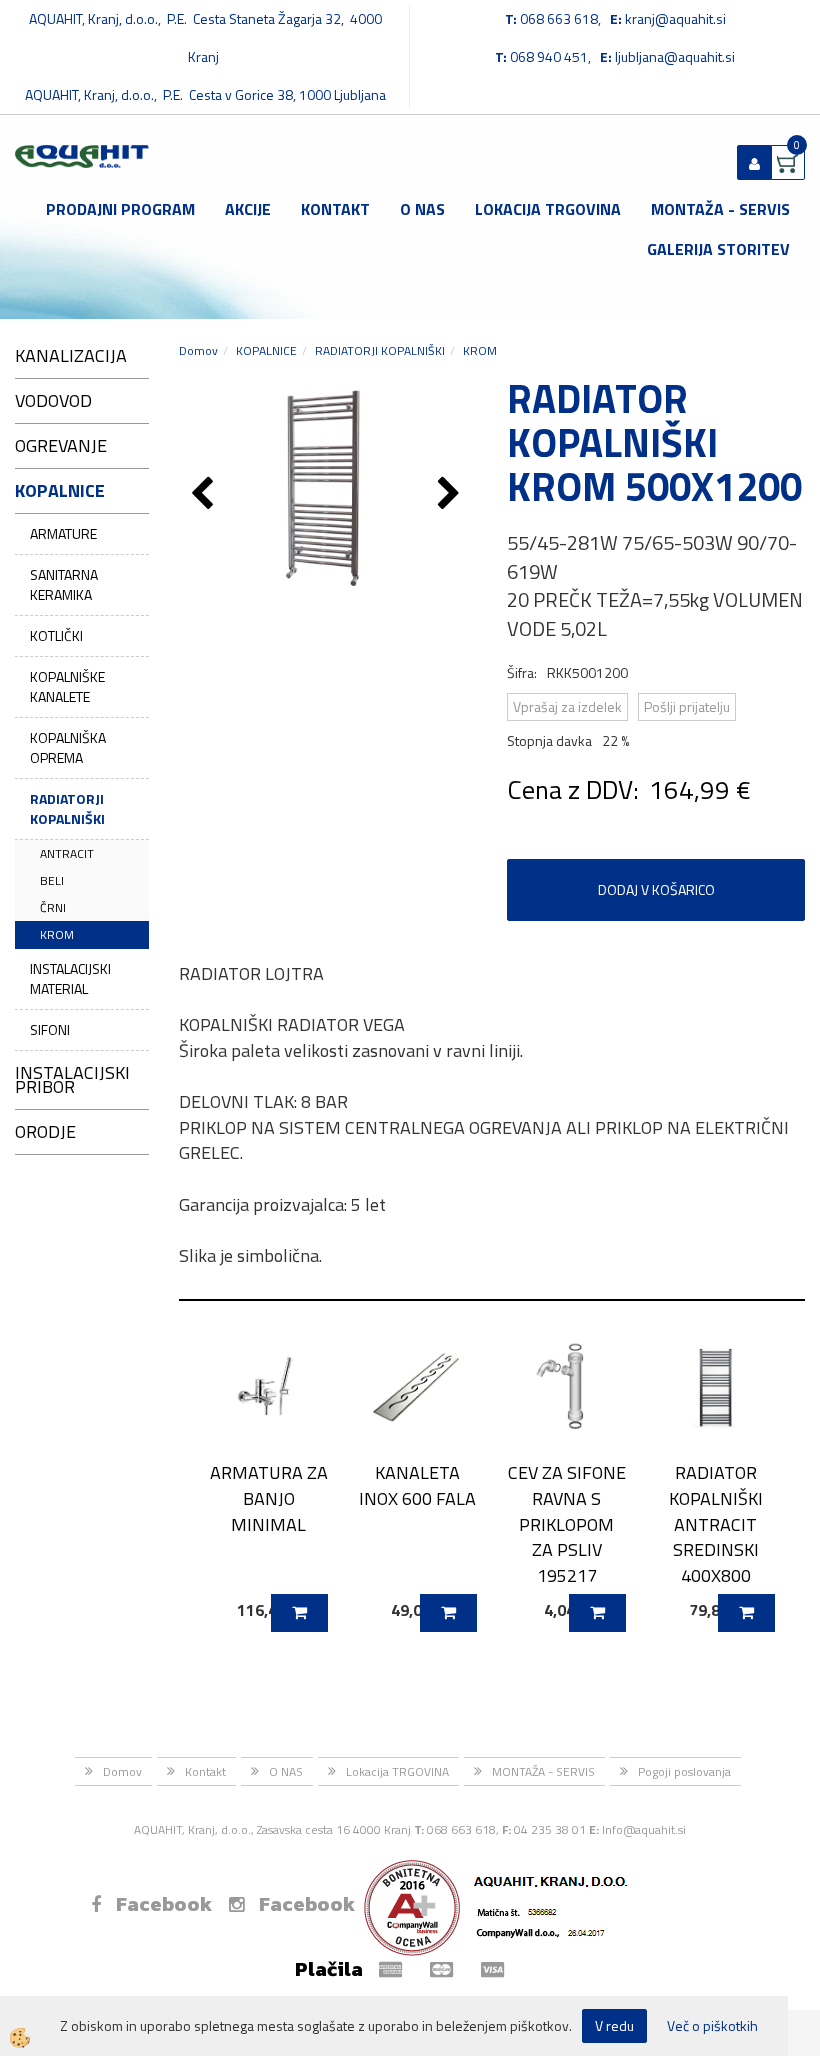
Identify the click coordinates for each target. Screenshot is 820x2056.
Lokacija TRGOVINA (548, 209)
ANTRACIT (67, 853)
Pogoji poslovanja (684, 1771)
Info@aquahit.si (644, 1829)
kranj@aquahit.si (675, 18)
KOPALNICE (266, 350)
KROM (57, 934)
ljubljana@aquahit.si (675, 56)
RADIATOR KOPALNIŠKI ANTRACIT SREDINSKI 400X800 (716, 1524)
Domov (198, 350)
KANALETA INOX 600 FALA (417, 1485)
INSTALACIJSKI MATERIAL (70, 978)
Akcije (248, 209)
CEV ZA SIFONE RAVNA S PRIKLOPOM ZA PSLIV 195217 (567, 1524)
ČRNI (53, 907)
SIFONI (50, 1029)
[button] (451, 495)
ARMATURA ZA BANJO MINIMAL (269, 1498)
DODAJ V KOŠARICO (656, 889)
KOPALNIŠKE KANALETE (67, 686)
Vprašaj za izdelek (567, 706)
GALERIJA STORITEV (718, 249)
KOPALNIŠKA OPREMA (68, 747)
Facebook (164, 1904)
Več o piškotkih (712, 2026)
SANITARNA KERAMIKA (64, 584)
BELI (52, 880)
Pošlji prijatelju (687, 706)
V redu (614, 2025)
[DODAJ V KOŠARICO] (299, 1613)
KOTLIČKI (56, 635)
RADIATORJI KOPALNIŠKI (67, 808)
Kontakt (335, 209)
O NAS (422, 209)
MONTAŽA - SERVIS (720, 209)
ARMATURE (63, 533)
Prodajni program (120, 209)
